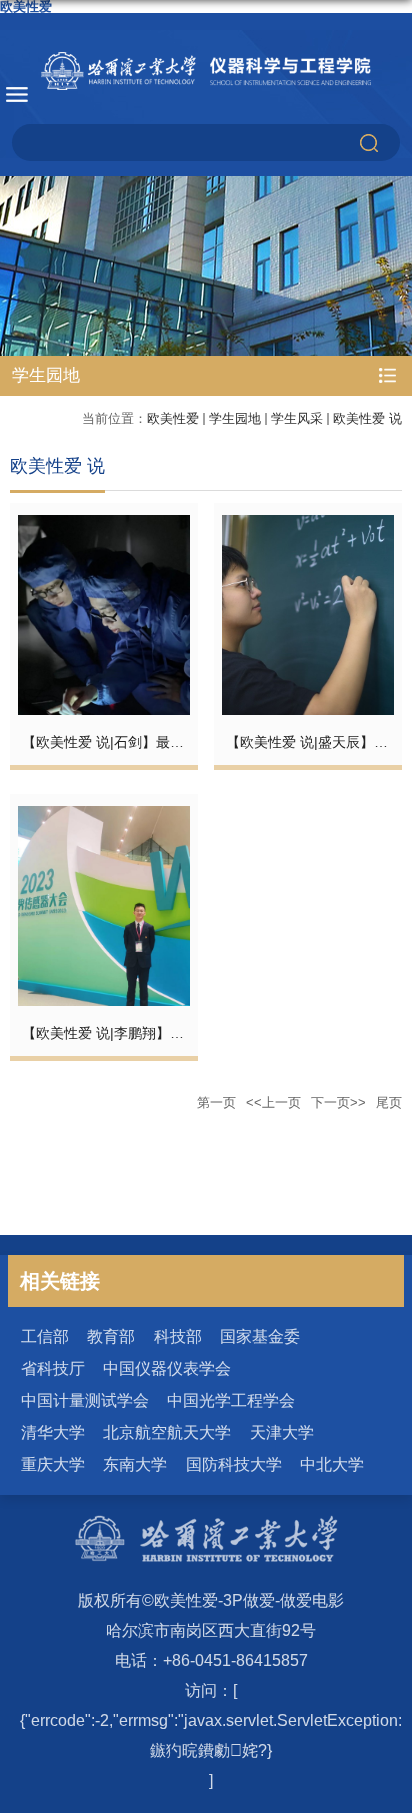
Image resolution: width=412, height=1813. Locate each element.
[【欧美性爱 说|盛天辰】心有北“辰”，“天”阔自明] (308, 526)
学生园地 (235, 418)
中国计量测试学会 (85, 1400)
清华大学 (53, 1432)
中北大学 (332, 1464)
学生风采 (297, 418)
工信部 (45, 1336)
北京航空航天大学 (167, 1432)
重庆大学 (53, 1464)
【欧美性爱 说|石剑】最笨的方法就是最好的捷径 (173, 742)
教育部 (111, 1336)
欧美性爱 (173, 418)
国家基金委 (260, 1336)
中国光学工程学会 (231, 1400)
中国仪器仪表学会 (167, 1368)
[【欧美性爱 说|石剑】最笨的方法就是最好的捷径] (104, 526)
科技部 (178, 1336)
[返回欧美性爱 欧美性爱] (206, 71)
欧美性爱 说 (367, 418)
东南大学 (135, 1464)
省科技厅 (53, 1368)
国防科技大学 (234, 1464)
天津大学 (282, 1432)
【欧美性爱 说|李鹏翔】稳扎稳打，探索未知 (159, 1033)
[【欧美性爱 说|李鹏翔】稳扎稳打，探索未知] (104, 817)
